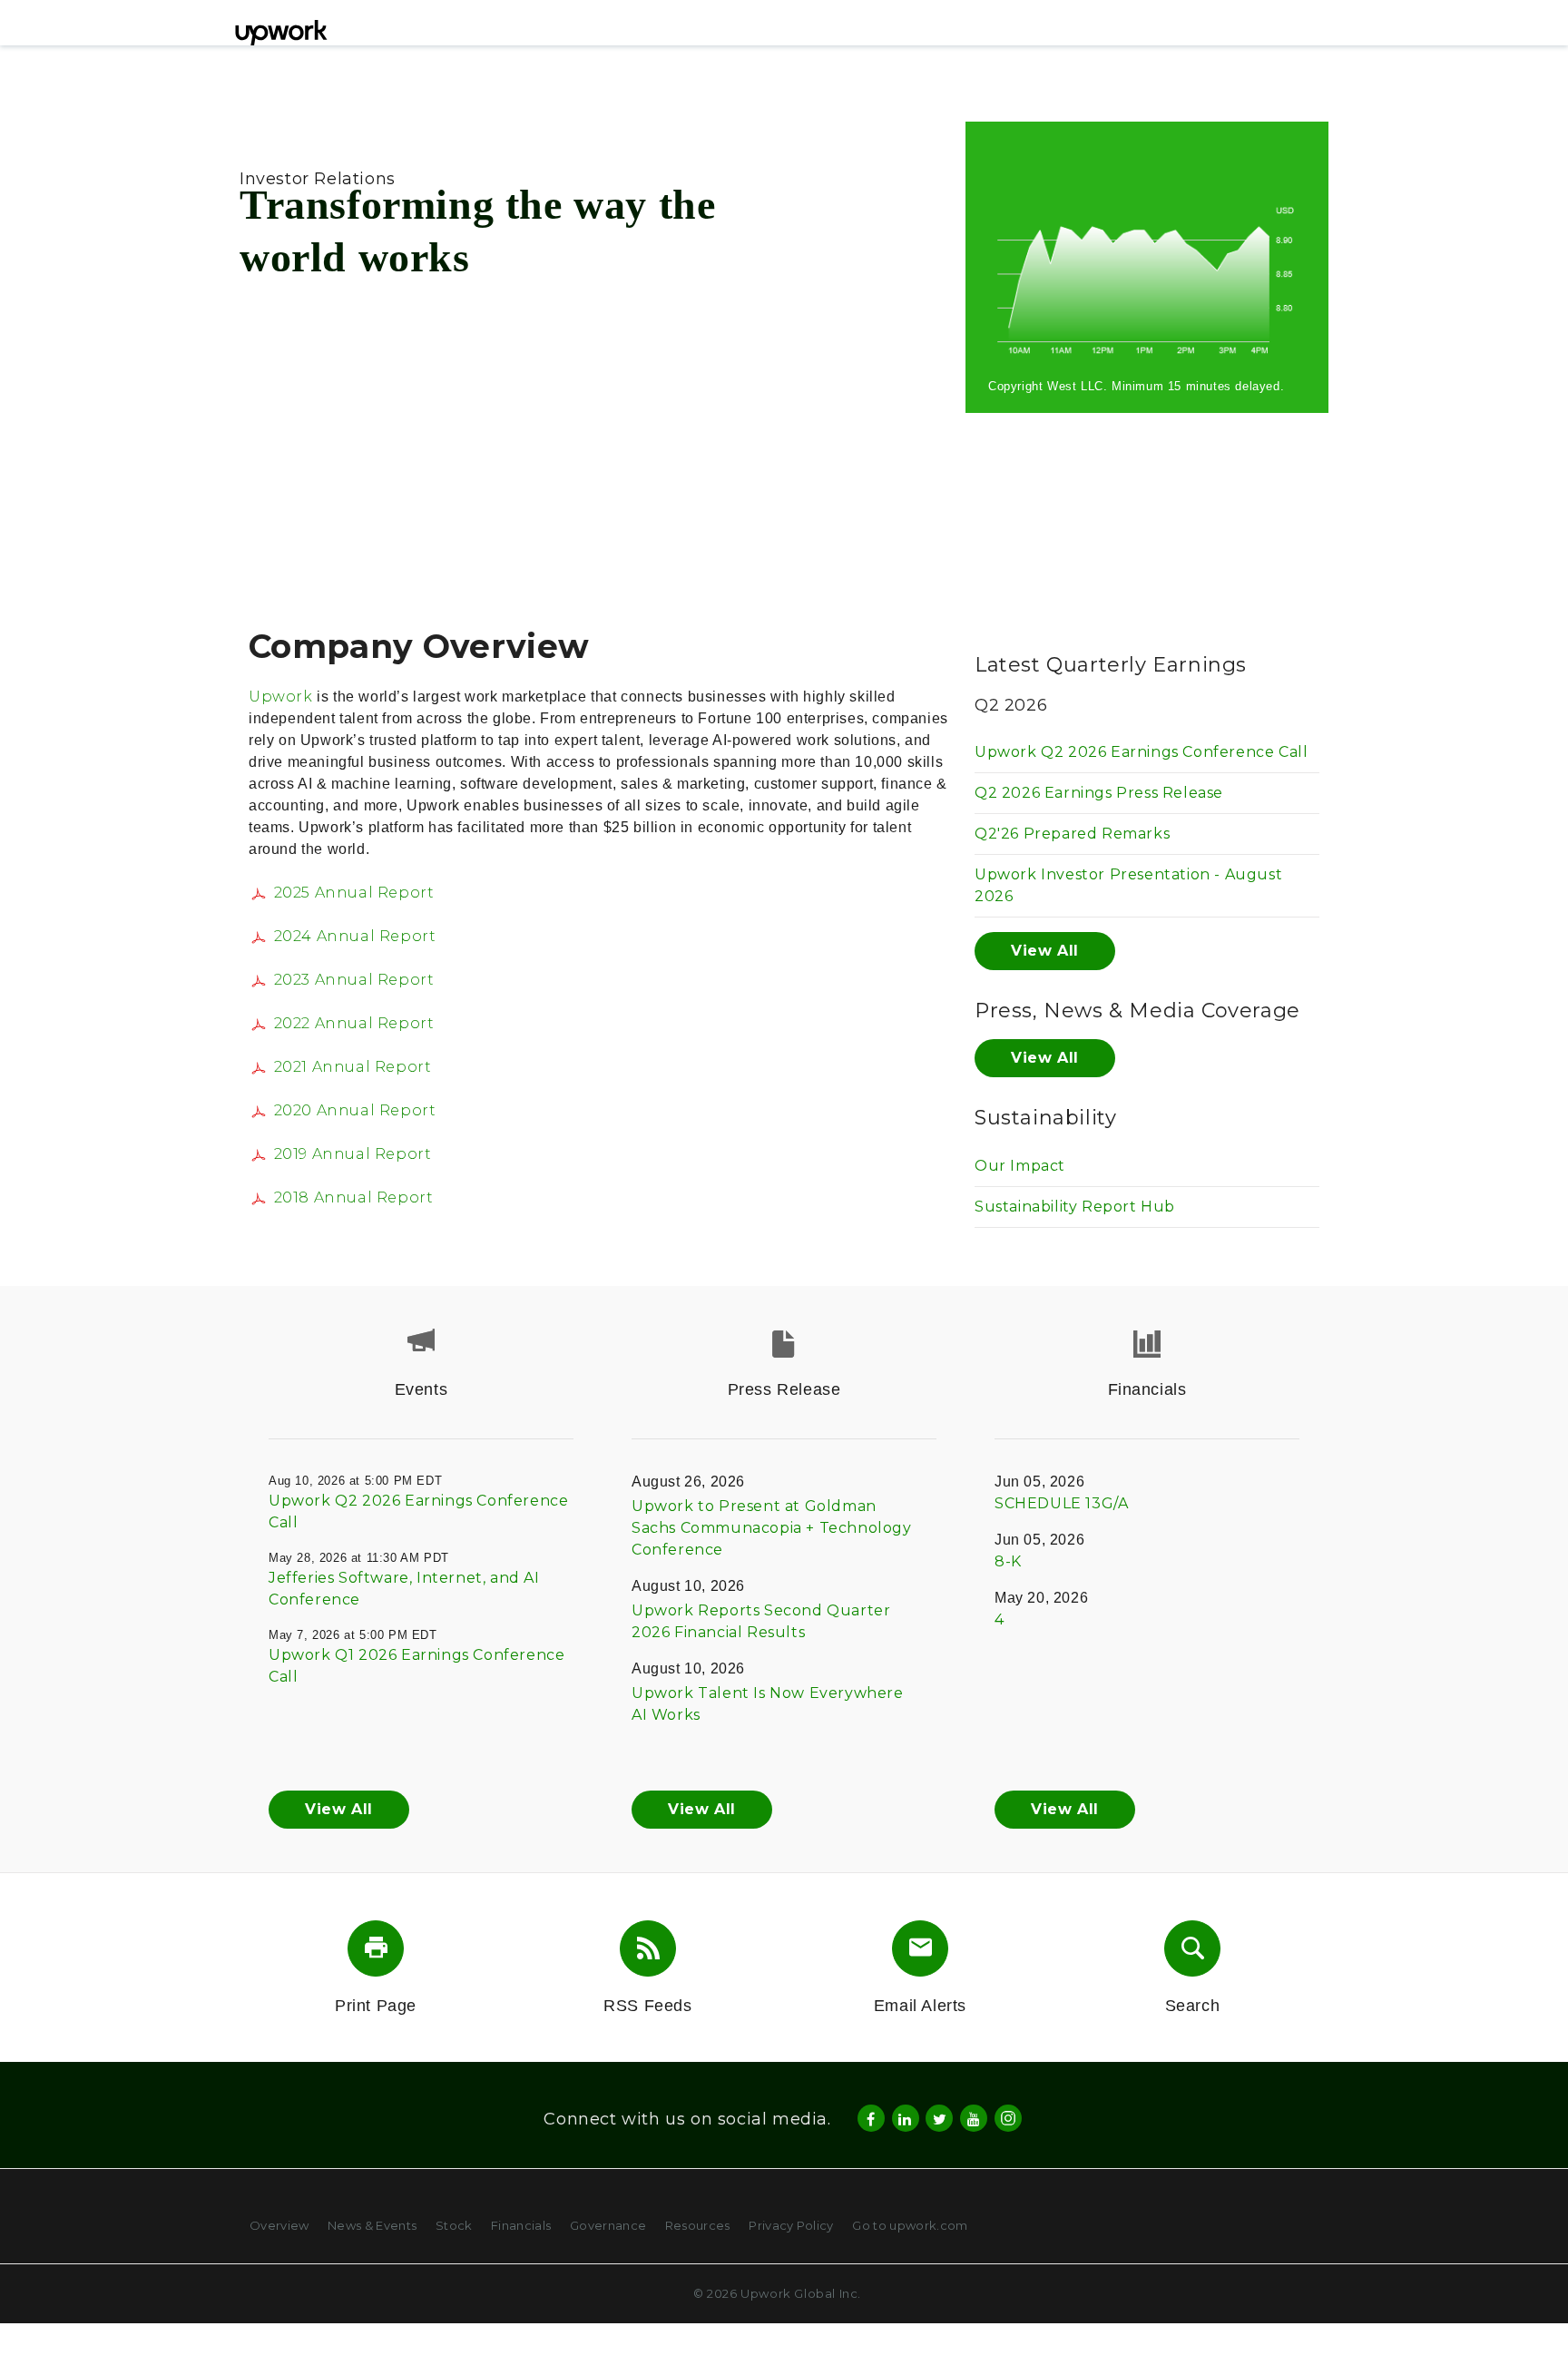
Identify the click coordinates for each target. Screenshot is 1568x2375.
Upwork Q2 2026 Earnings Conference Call (1141, 752)
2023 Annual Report (354, 980)
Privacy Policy (791, 2225)
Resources (698, 2225)
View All (1045, 951)
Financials (521, 2225)
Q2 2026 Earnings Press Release (1099, 793)
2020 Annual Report (355, 1110)
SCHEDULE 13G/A (1061, 1503)
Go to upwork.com (910, 2225)
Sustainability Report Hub (1075, 1207)
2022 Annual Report (354, 1023)
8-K (1008, 1561)
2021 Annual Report (353, 1067)
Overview (279, 2225)
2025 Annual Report (354, 893)
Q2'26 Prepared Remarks (1072, 834)
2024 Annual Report (355, 936)
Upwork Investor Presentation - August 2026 (1128, 885)
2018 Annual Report (353, 1197)
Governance (608, 2225)
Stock (454, 2225)
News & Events (372, 2225)
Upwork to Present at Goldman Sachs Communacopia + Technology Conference (772, 1528)
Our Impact (1020, 1166)
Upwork (281, 697)
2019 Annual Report (353, 1154)
